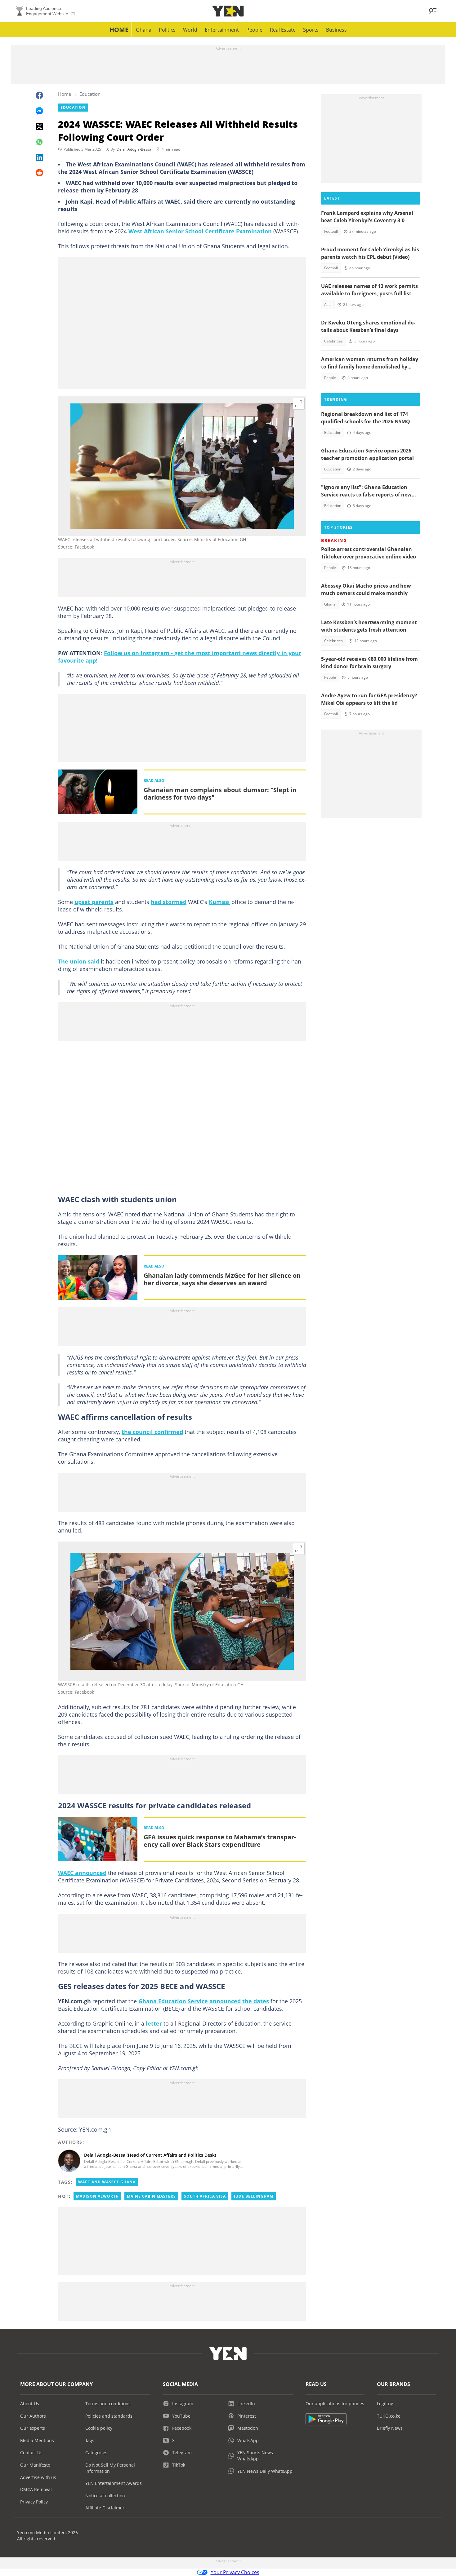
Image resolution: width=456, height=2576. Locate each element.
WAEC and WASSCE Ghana (107, 2182)
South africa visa (205, 2196)
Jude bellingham (254, 2196)
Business (336, 30)
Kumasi (219, 902)
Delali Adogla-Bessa (134, 149)
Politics (167, 30)
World (190, 30)
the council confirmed (152, 1432)
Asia (328, 304)
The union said (79, 961)
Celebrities (333, 341)
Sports (311, 30)
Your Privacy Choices (235, 2572)
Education (90, 94)
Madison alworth (97, 2196)
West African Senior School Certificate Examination (200, 231)
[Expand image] (299, 404)
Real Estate (283, 30)
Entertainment (222, 30)
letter (154, 2023)
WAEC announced (82, 1873)
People (254, 30)
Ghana (144, 30)
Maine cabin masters (151, 2196)
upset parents (94, 902)
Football (331, 231)
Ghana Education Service (173, 2001)
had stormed (169, 902)
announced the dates (239, 2001)
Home (119, 30)
